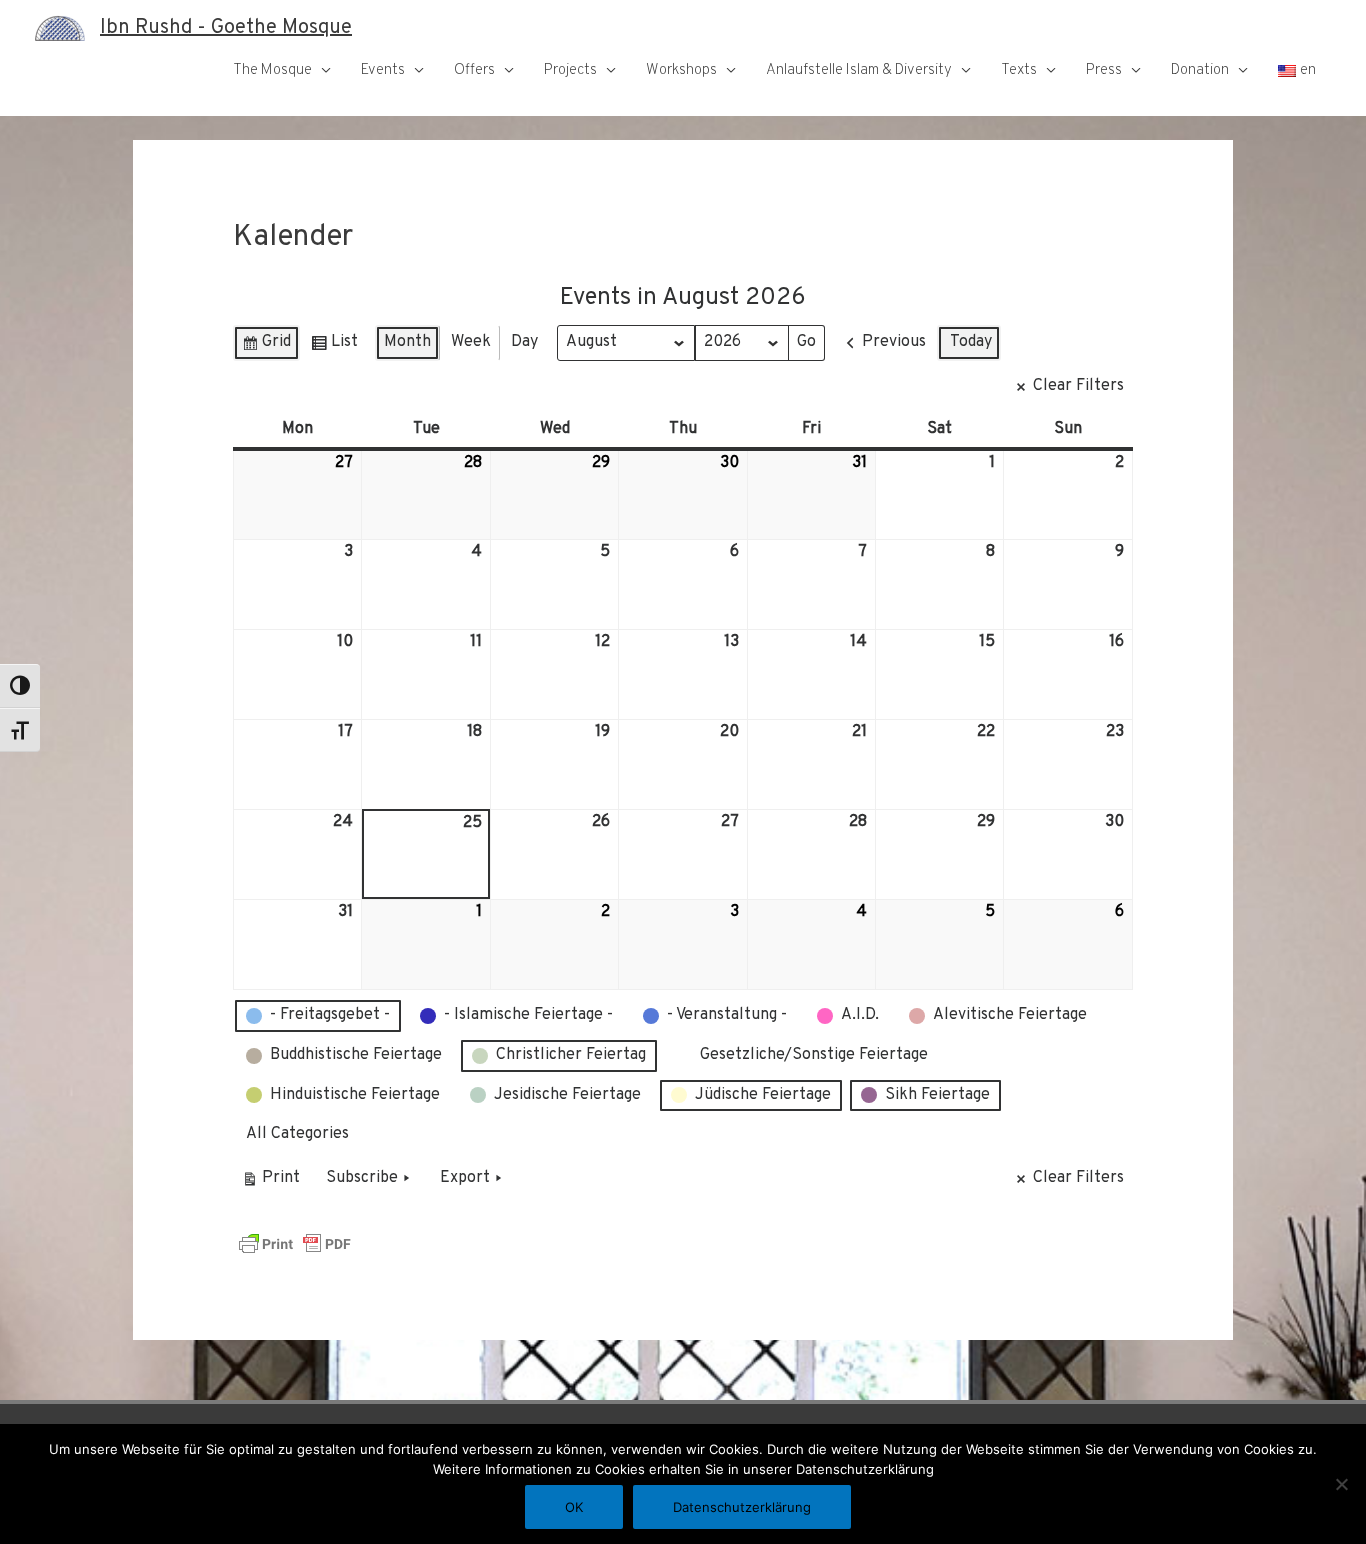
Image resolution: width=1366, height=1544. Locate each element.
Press (1104, 70)
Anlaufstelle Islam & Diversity (859, 70)
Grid (266, 346)
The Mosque (272, 70)
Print (270, 1182)
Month (407, 342)
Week (471, 342)
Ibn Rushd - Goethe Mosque (226, 28)
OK (574, 1507)
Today (971, 342)
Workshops (681, 70)
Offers (474, 70)
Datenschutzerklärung (742, 1507)
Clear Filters (1078, 386)
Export (465, 1178)
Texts (1019, 70)
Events (383, 70)
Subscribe (362, 1178)
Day (524, 342)
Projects (570, 70)
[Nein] (1341, 1484)
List (334, 346)
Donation (1200, 70)
